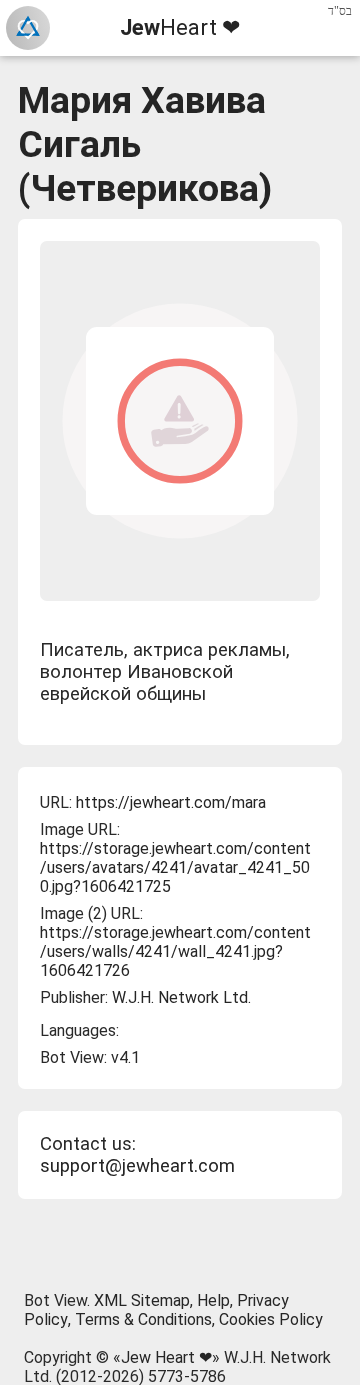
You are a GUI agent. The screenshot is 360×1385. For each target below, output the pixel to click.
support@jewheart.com (137, 1166)
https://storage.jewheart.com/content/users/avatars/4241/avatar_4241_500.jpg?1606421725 (175, 867)
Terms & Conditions (143, 1319)
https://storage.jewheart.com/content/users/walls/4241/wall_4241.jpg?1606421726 (175, 951)
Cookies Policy (271, 1319)
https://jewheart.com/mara (171, 802)
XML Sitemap (142, 1300)
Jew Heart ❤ (166, 1357)
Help (213, 1300)
